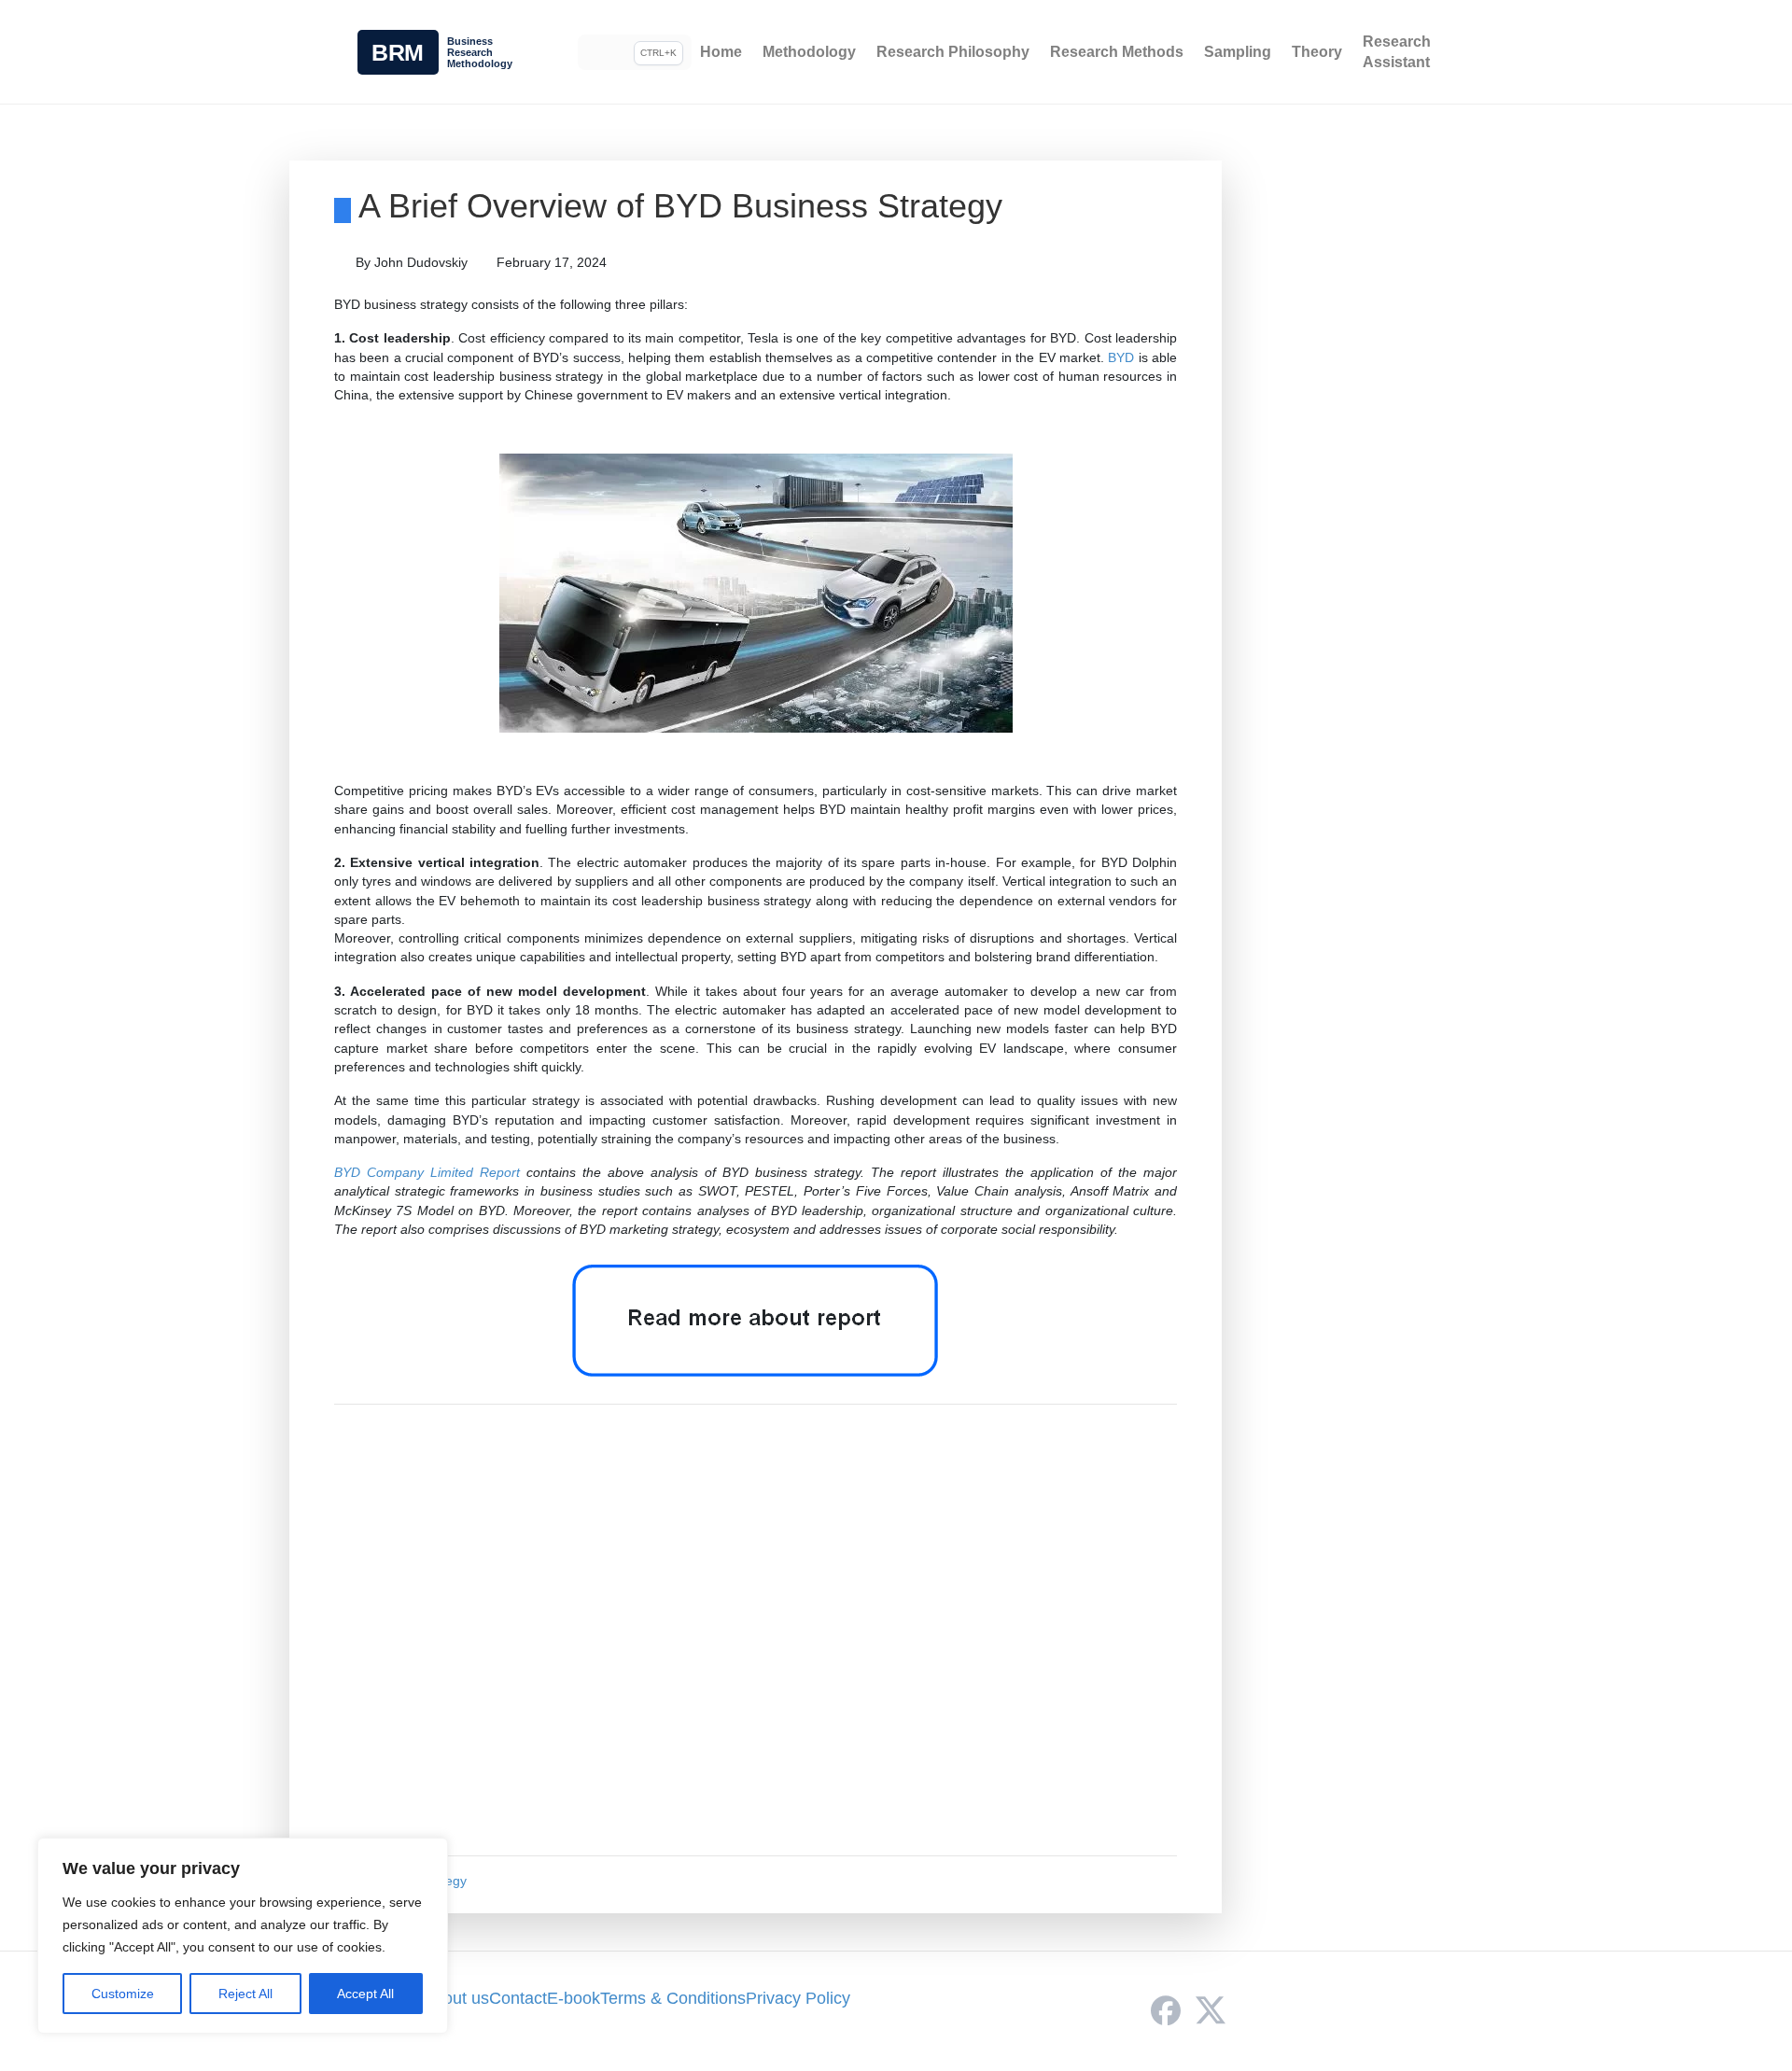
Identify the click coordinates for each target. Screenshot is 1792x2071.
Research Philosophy (953, 52)
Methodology (809, 52)
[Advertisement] (756, 1630)
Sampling (1238, 52)
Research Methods (1117, 52)
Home (721, 52)
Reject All (245, 1994)
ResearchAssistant (1397, 52)
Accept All (365, 1994)
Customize (123, 1994)
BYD (1121, 357)
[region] (243, 1936)
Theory (1317, 52)
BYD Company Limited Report (427, 1172)
